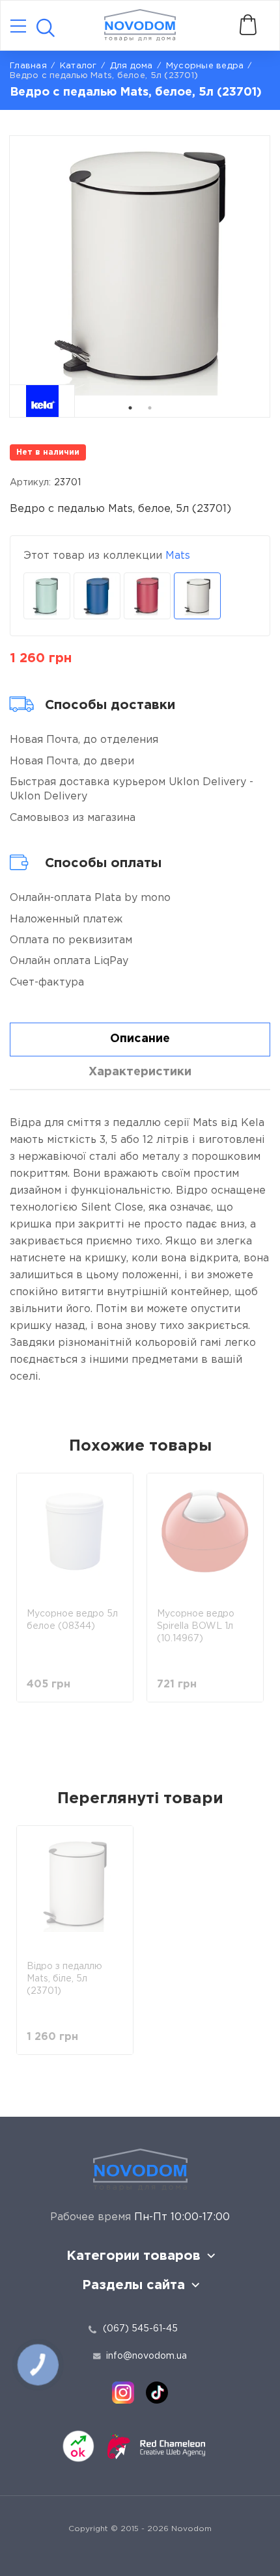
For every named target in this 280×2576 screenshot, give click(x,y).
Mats (178, 556)
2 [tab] (150, 408)
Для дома (132, 66)
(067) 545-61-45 (140, 2329)
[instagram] (123, 2393)
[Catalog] (18, 27)
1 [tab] (130, 408)
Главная (28, 66)
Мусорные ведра (205, 66)
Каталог (78, 66)
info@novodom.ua (147, 2356)
